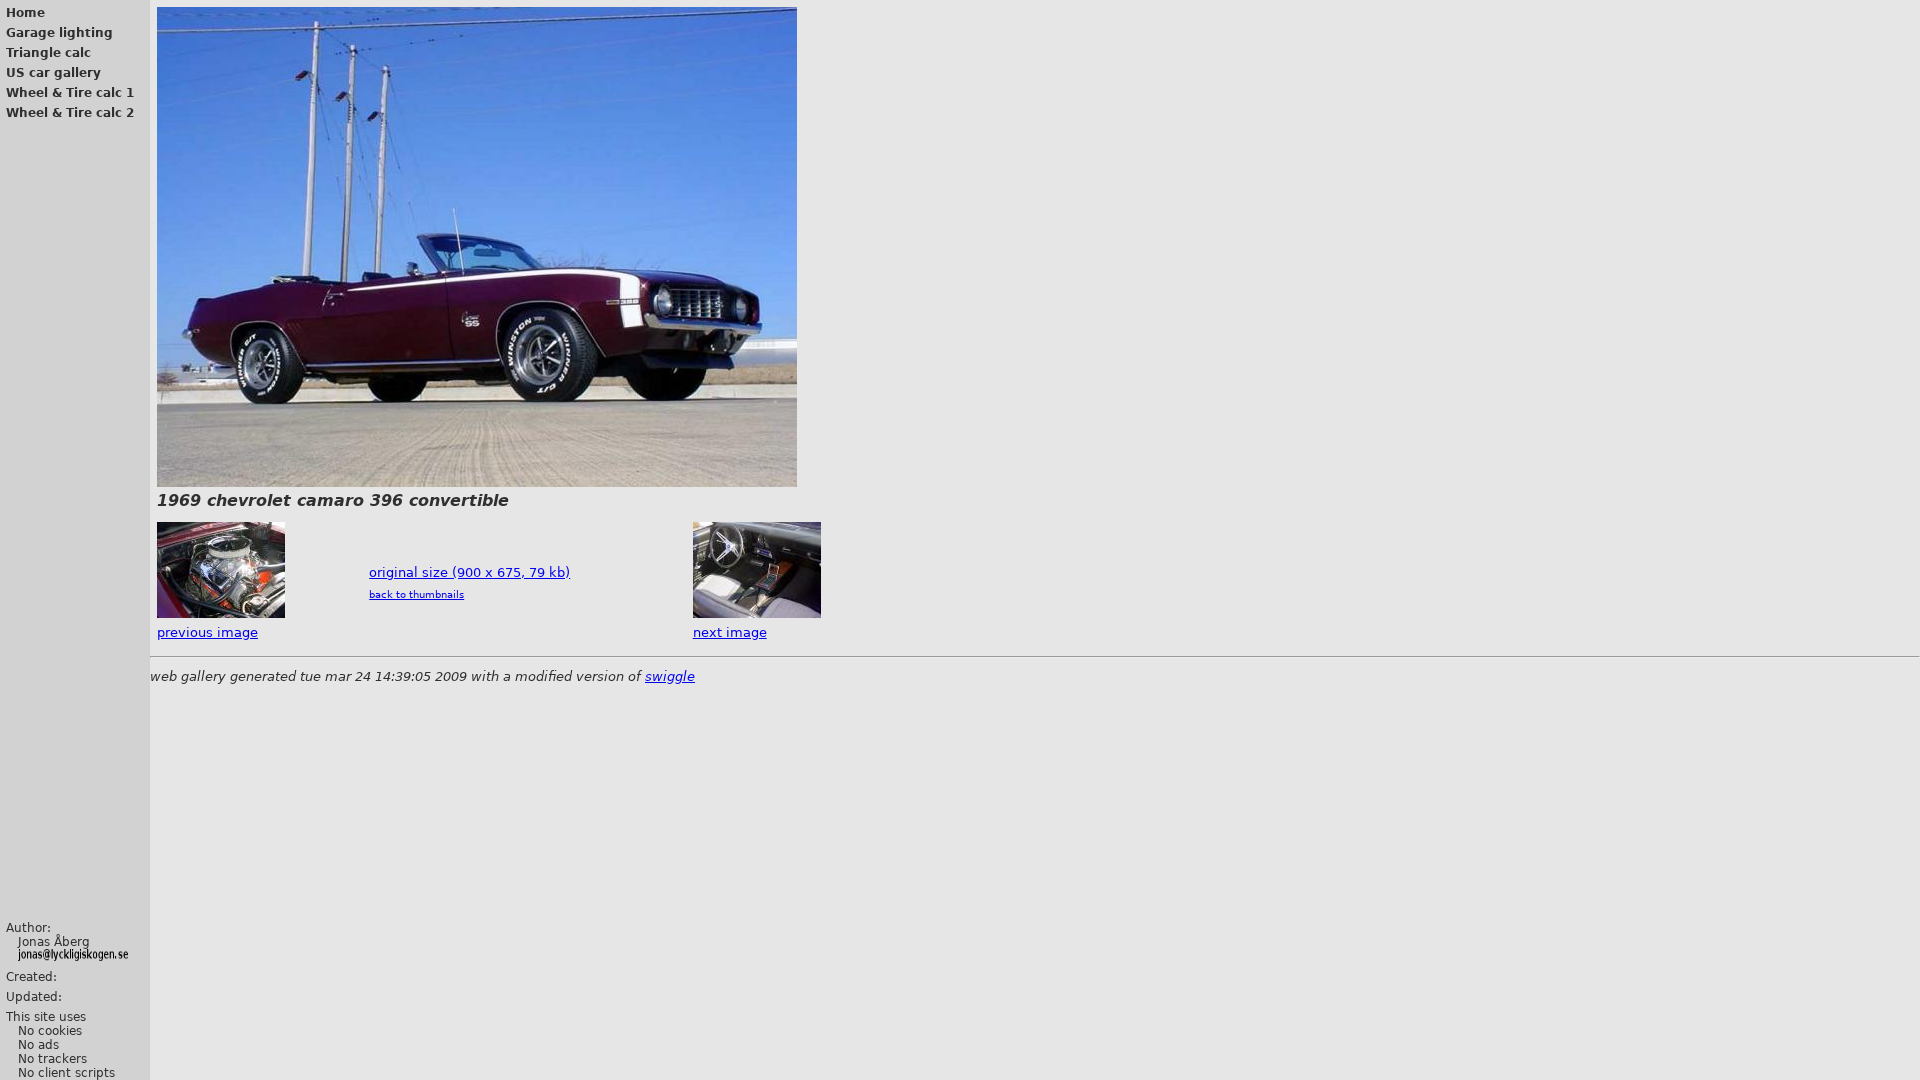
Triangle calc (48, 53)
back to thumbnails (416, 594)
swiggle (670, 676)
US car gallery (53, 73)
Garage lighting (59, 33)
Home (25, 13)
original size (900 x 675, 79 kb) (469, 572)
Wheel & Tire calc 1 (70, 93)
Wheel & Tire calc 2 (70, 113)
